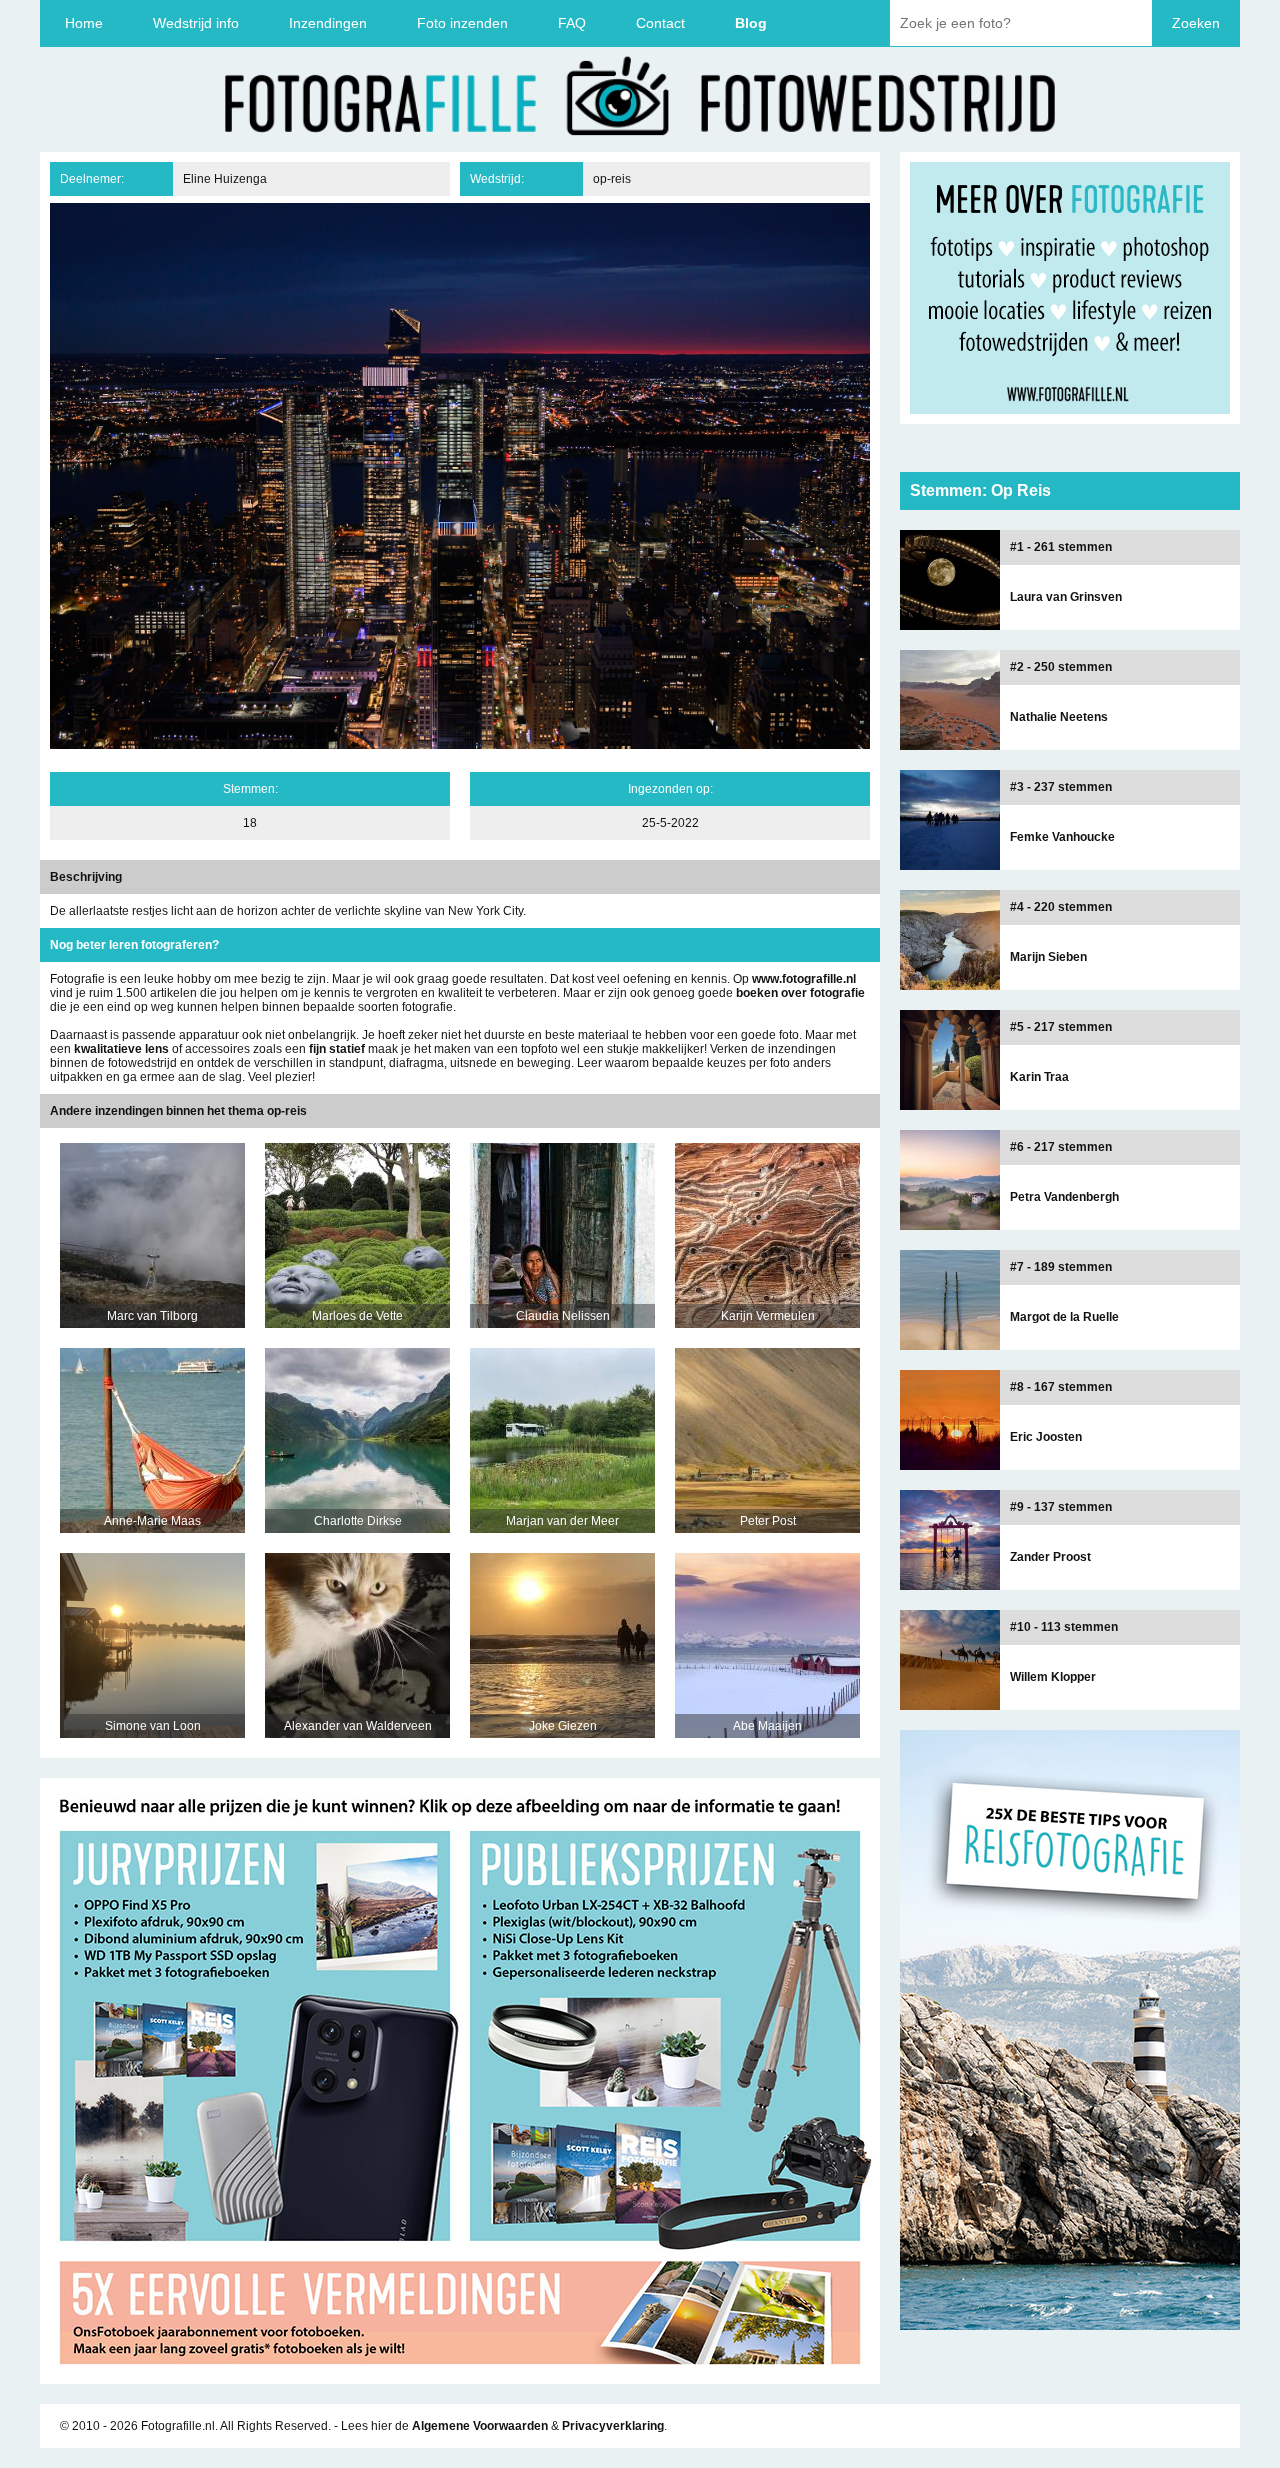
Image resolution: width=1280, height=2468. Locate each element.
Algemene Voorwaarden (480, 2426)
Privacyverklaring (613, 2426)
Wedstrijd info (196, 23)
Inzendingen (328, 23)
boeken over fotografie (800, 993)
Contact (660, 23)
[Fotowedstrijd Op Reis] (460, 2377)
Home (84, 23)
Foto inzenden (462, 23)
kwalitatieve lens (121, 1049)
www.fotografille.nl (804, 979)
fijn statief (337, 1049)
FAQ (572, 23)
